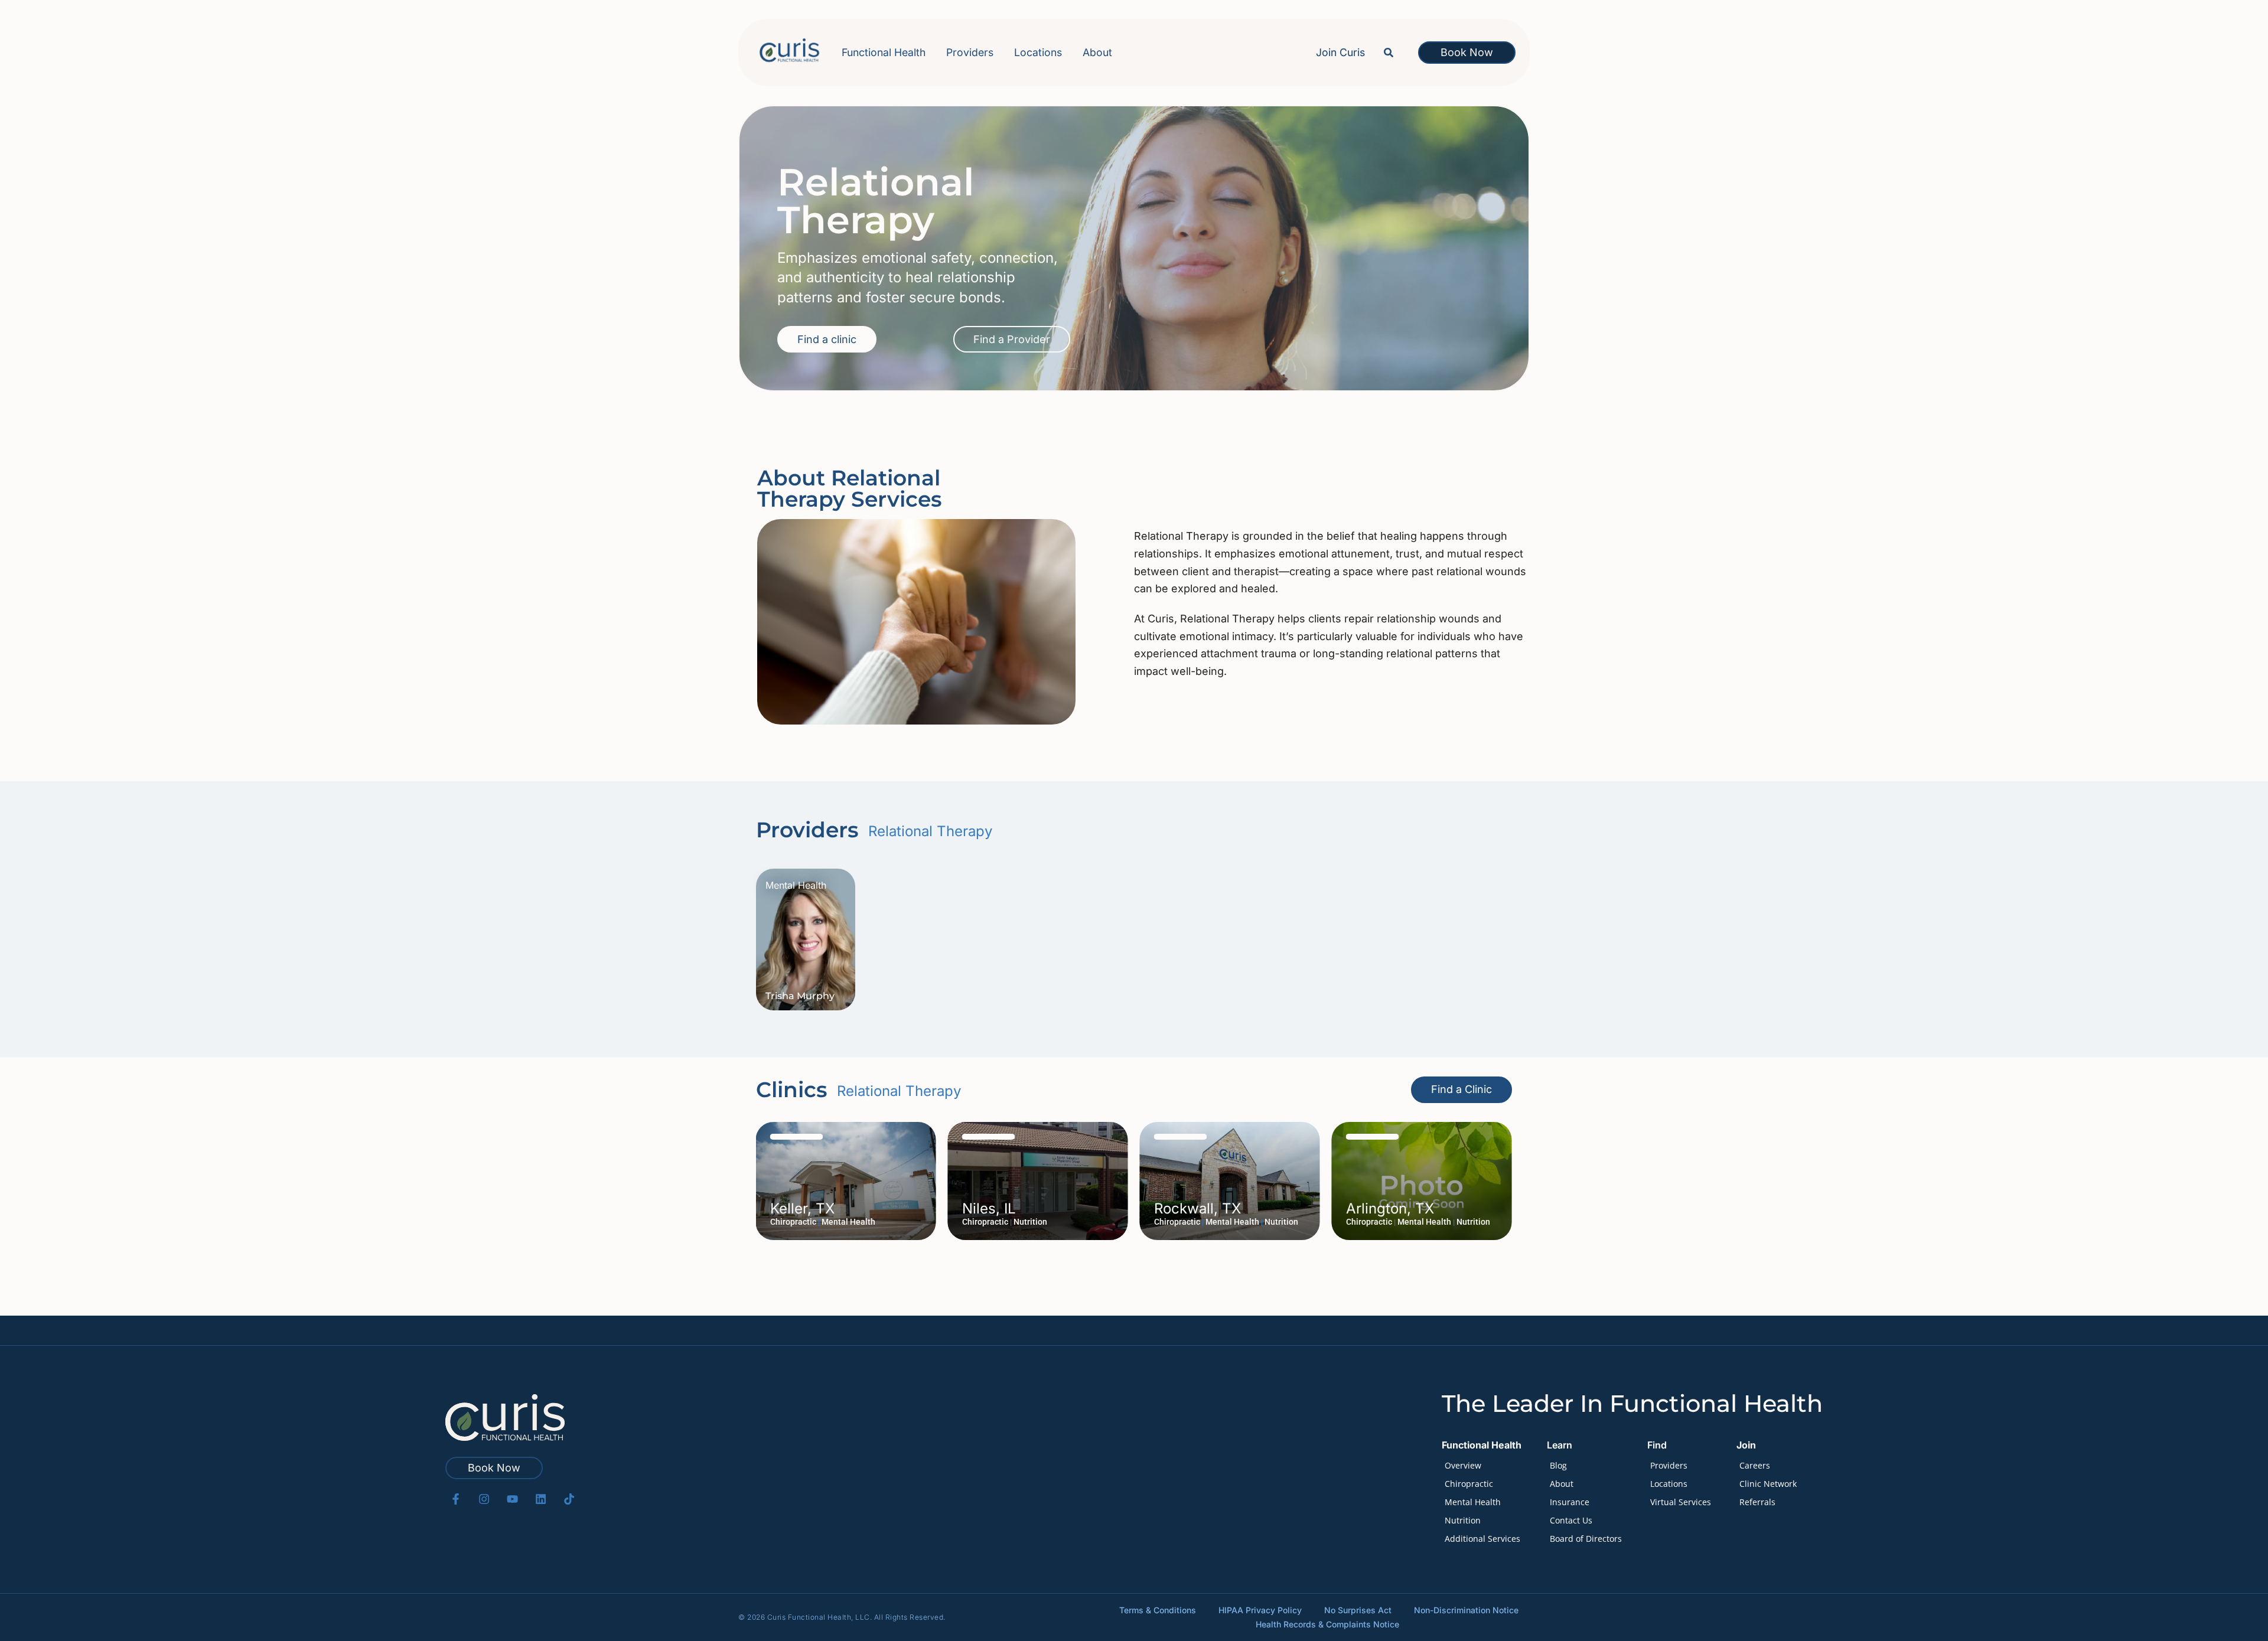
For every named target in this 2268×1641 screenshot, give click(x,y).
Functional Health (884, 52)
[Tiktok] (569, 1499)
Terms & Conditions (1158, 1610)
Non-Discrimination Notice (1466, 1610)
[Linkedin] (541, 1499)
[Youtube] (512, 1499)
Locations (1038, 52)
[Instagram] (484, 1499)
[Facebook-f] (456, 1499)
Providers (970, 52)
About (1097, 52)
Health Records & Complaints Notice (1327, 1624)
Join (1746, 1445)
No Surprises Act (1358, 1610)
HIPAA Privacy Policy (1260, 1610)
